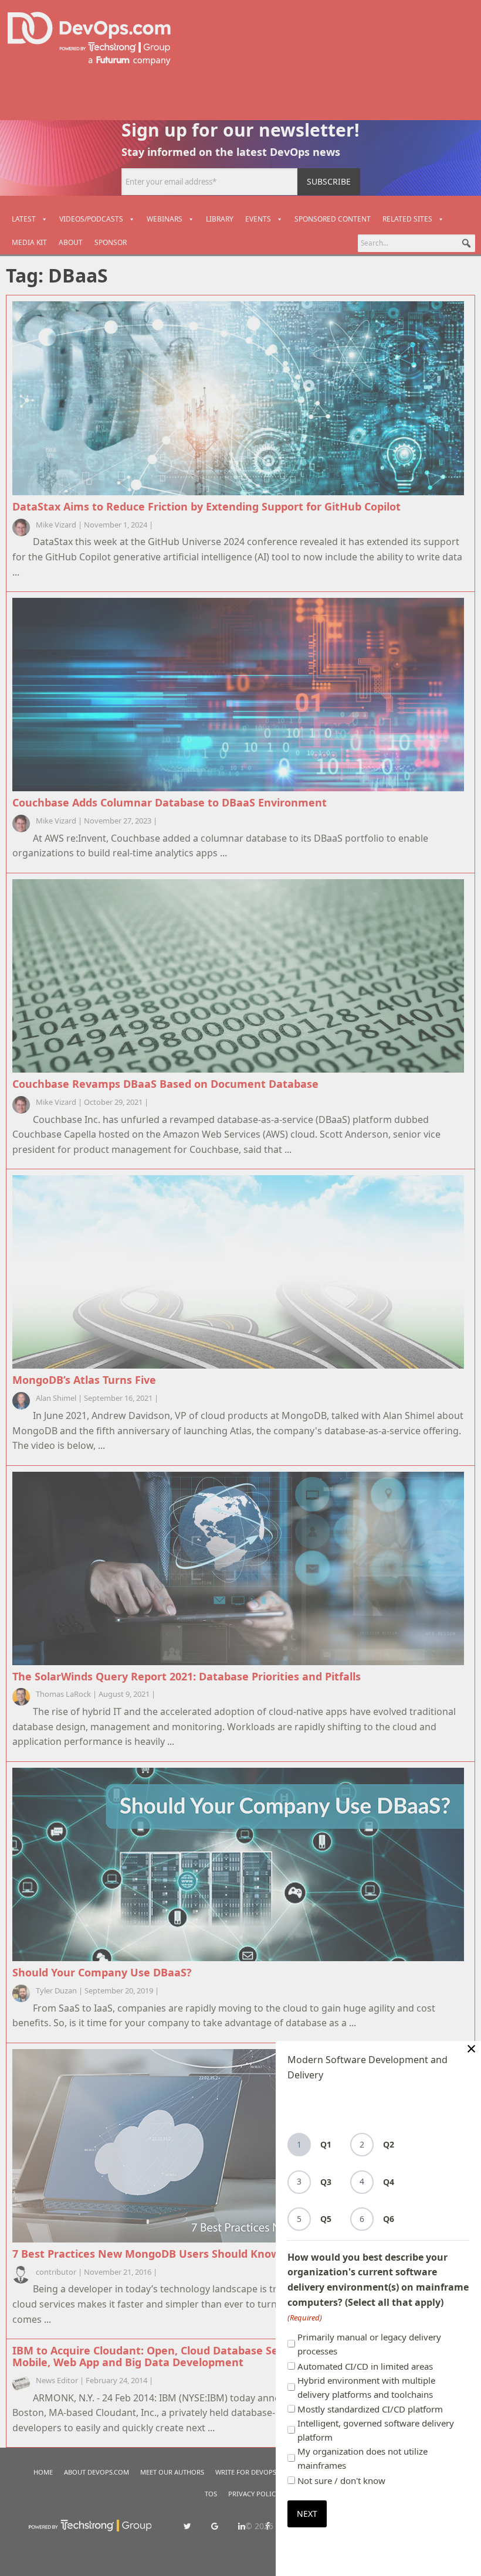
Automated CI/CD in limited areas (365, 2366)
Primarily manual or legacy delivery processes (369, 2344)
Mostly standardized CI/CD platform (370, 2409)
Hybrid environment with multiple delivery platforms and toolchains (366, 2387)
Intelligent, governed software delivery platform (376, 2430)
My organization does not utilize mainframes (363, 2458)
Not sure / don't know (341, 2480)
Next (307, 2514)
